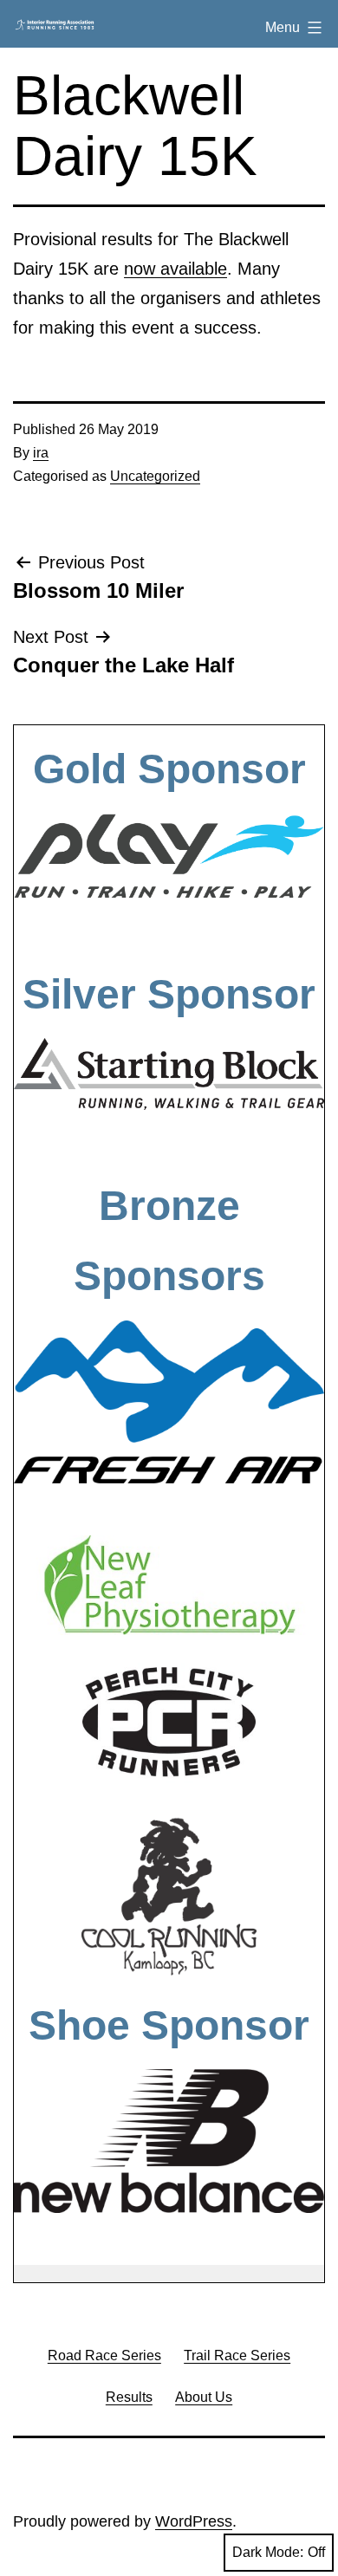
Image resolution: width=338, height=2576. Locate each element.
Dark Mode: (268, 2552)
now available (175, 269)
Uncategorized (155, 476)
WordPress (194, 2521)
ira (41, 453)
